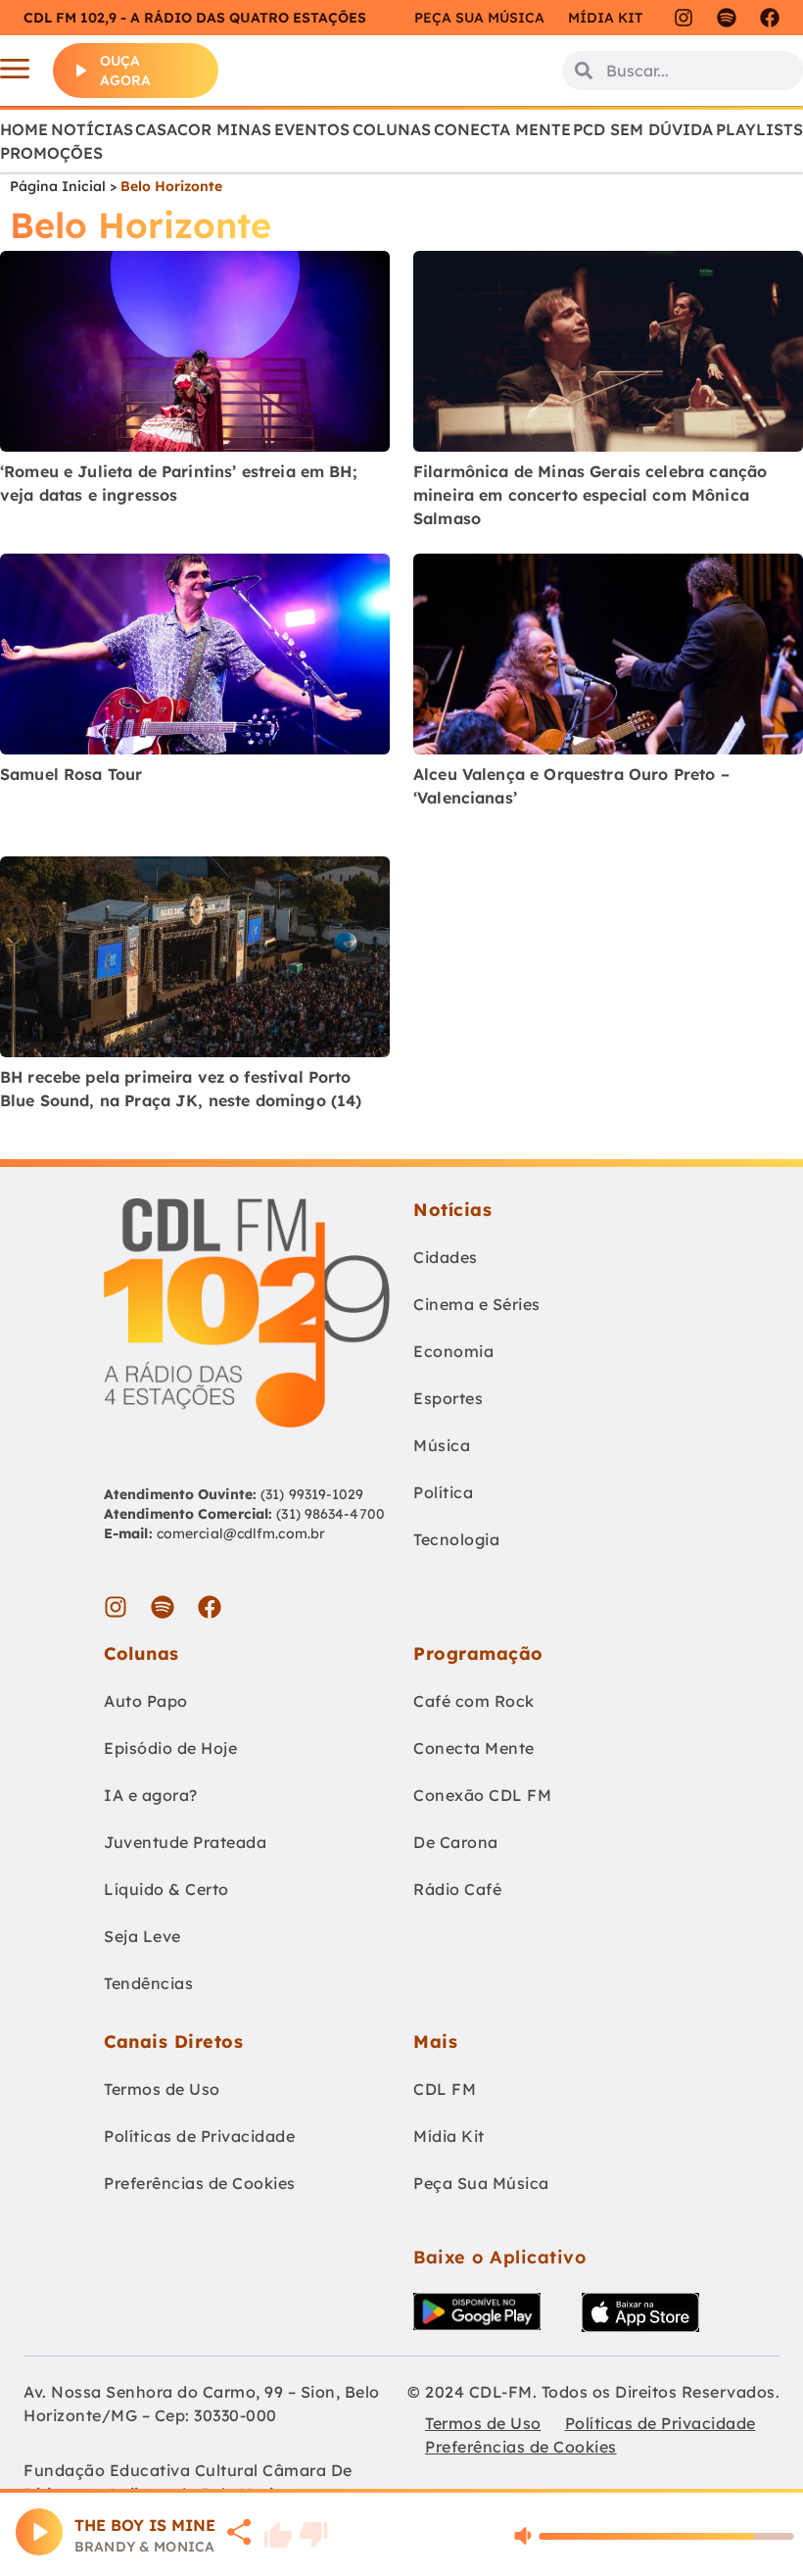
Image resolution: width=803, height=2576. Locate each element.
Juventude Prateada (185, 1842)
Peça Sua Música (481, 2183)
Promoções (51, 153)
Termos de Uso (162, 2089)
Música (442, 1445)
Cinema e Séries (477, 1304)
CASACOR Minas (203, 129)
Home (24, 129)
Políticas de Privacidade (199, 2136)
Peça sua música (479, 18)
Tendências (148, 1983)
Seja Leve (142, 1936)
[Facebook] (770, 18)
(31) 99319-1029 (310, 1494)
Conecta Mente (502, 129)
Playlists (759, 129)
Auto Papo (146, 1701)
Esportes (448, 1398)
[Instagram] (684, 18)
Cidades (446, 1257)
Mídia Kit (605, 18)
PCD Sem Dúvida (643, 129)
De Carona (456, 1842)
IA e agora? (151, 1795)
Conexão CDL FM (482, 1795)
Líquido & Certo (166, 1889)
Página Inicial (58, 186)
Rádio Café (457, 1889)
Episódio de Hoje (170, 1748)
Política (443, 1492)
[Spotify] (727, 18)
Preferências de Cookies (200, 2183)
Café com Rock (474, 1701)
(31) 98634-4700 (331, 1514)
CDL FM (445, 2089)
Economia (453, 1351)
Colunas (392, 129)
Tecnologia (456, 1539)
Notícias (92, 129)
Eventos (312, 129)
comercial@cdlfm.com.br (241, 1533)
